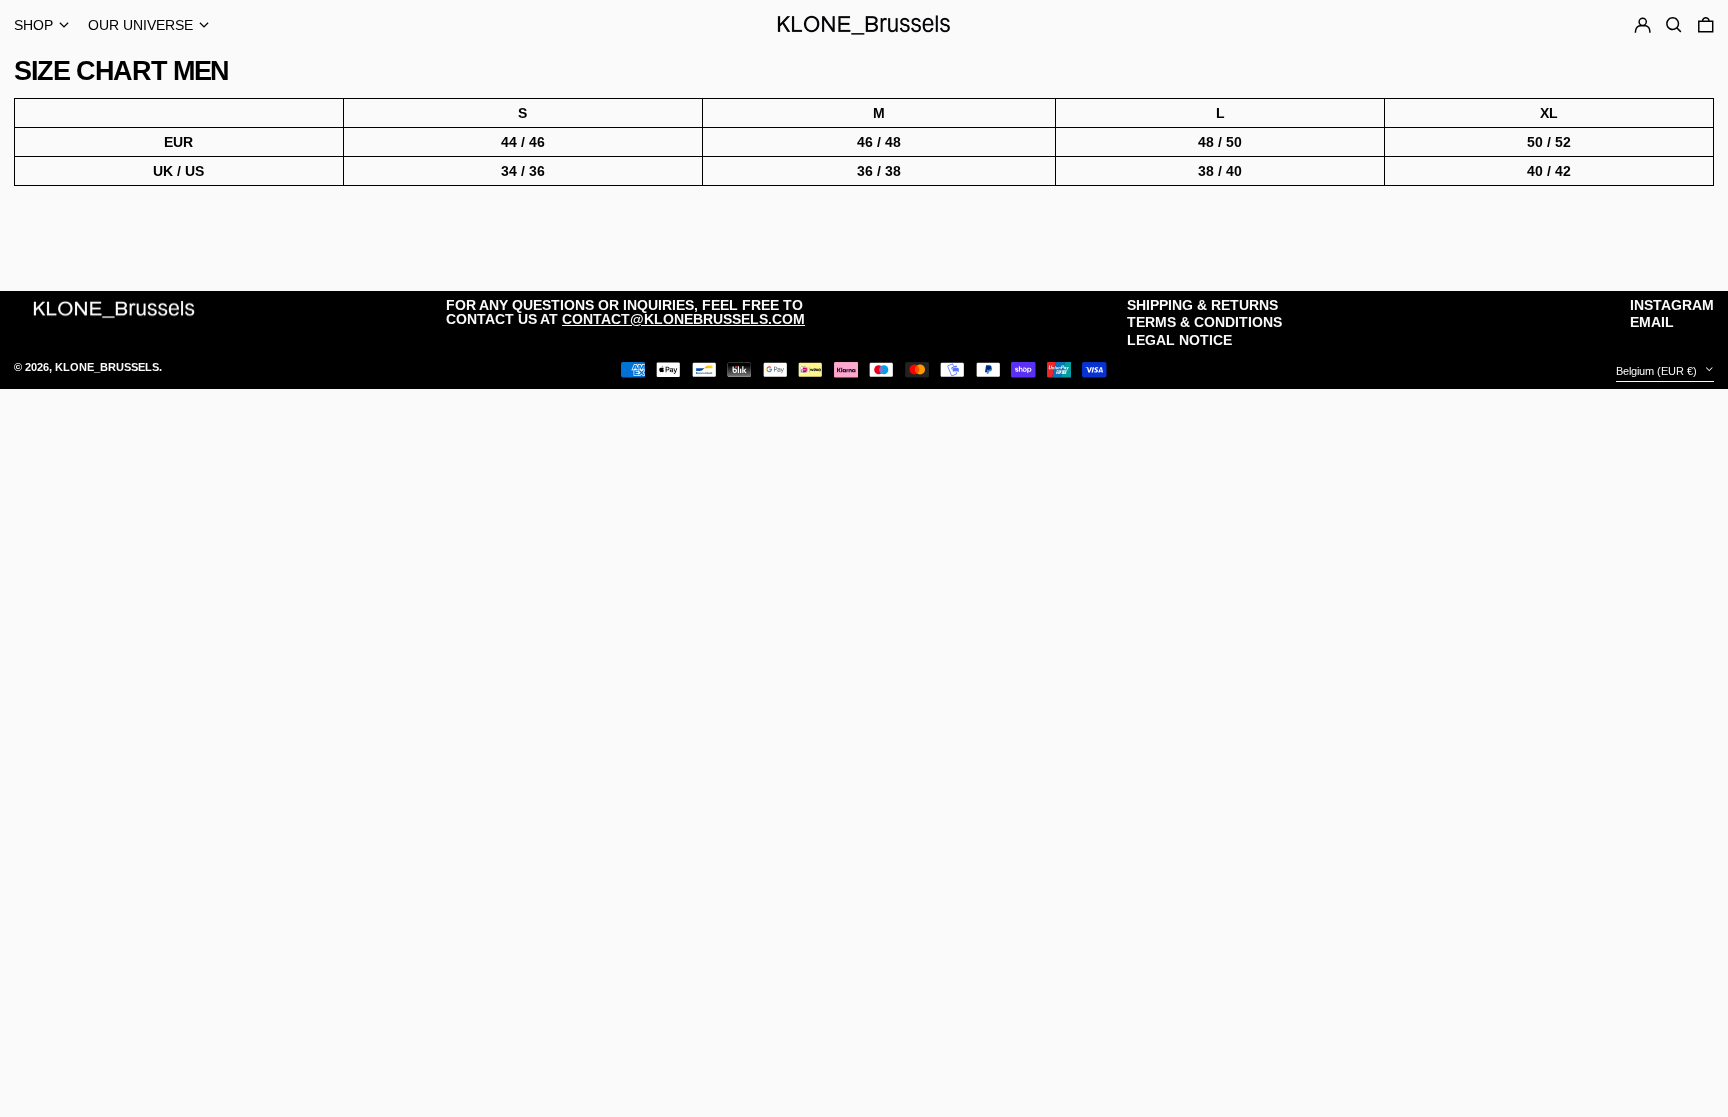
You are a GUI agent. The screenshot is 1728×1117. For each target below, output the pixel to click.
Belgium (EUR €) (1658, 371)
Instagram (1672, 305)
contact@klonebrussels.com (683, 319)
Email (1652, 322)
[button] (1706, 25)
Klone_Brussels (107, 367)
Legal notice (1179, 340)
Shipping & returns (1202, 305)
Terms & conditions (1204, 322)
